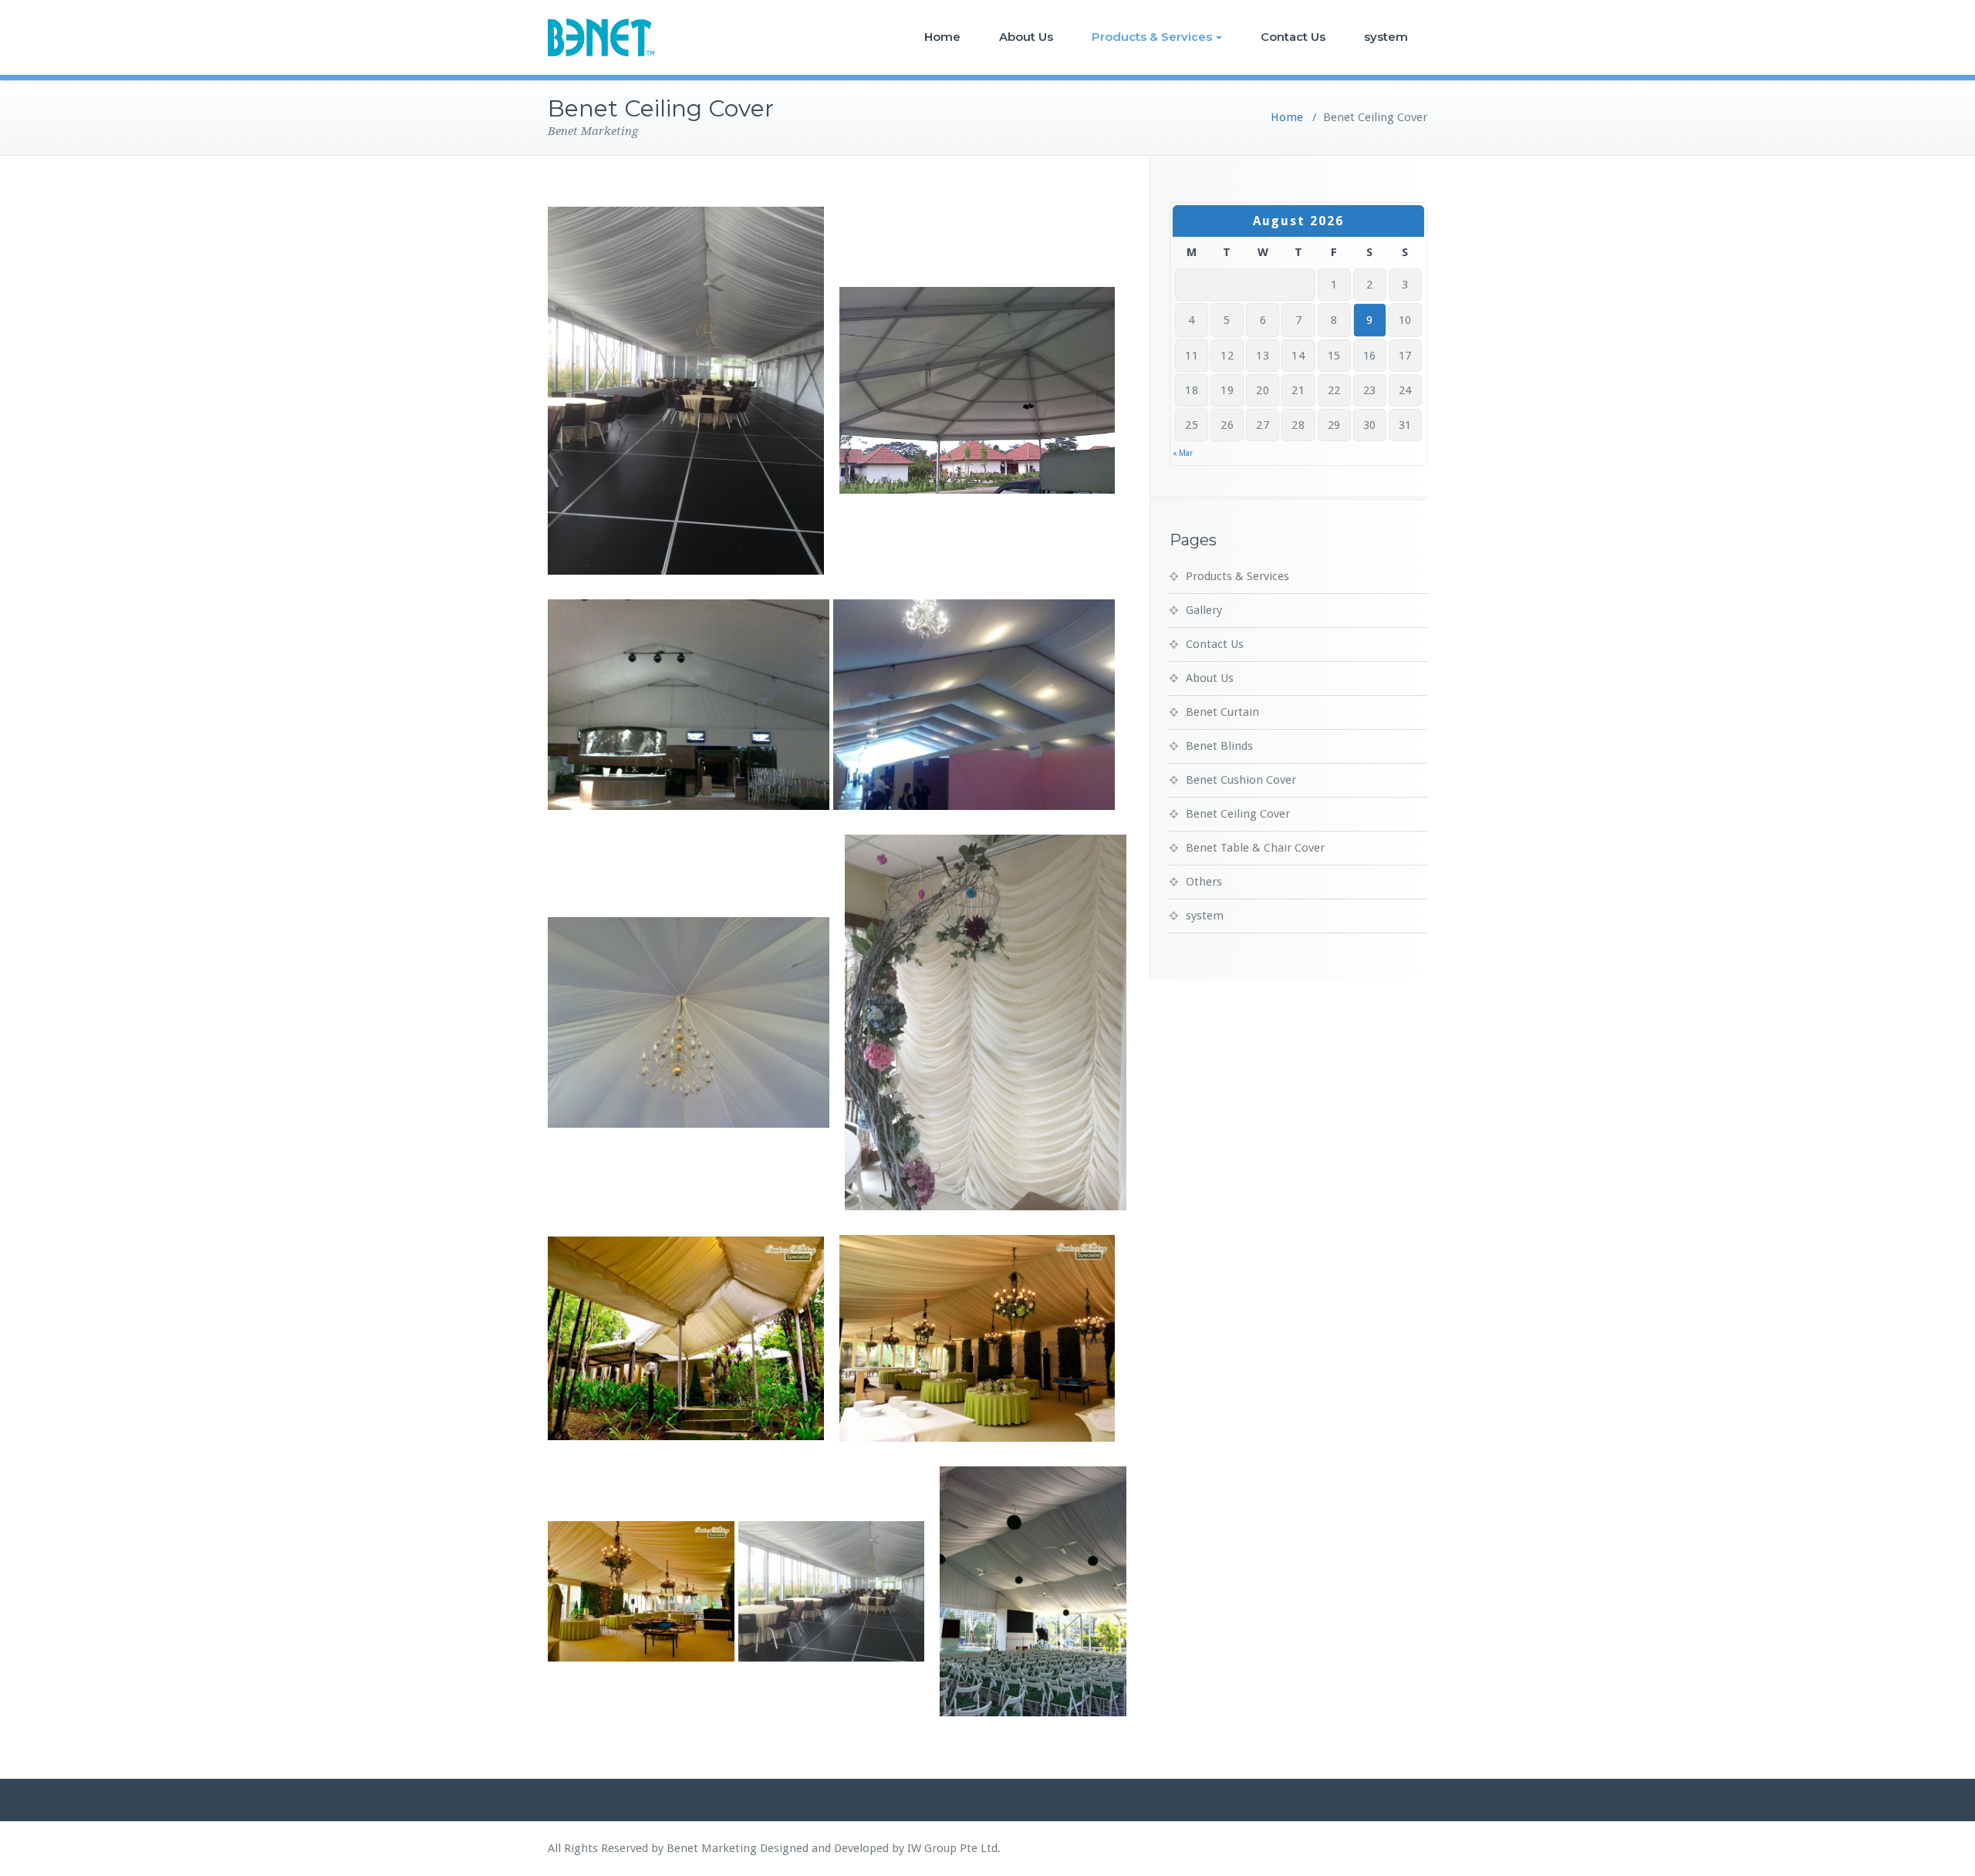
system (1386, 37)
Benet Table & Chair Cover (1255, 848)
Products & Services (1152, 37)
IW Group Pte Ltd (952, 1848)
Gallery (1204, 610)
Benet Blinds (1219, 746)
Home (942, 37)
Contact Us (1293, 37)
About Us (1026, 37)
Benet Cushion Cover (1241, 780)
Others (1204, 882)
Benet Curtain (1222, 712)
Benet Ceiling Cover (1238, 814)
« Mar (1183, 453)
